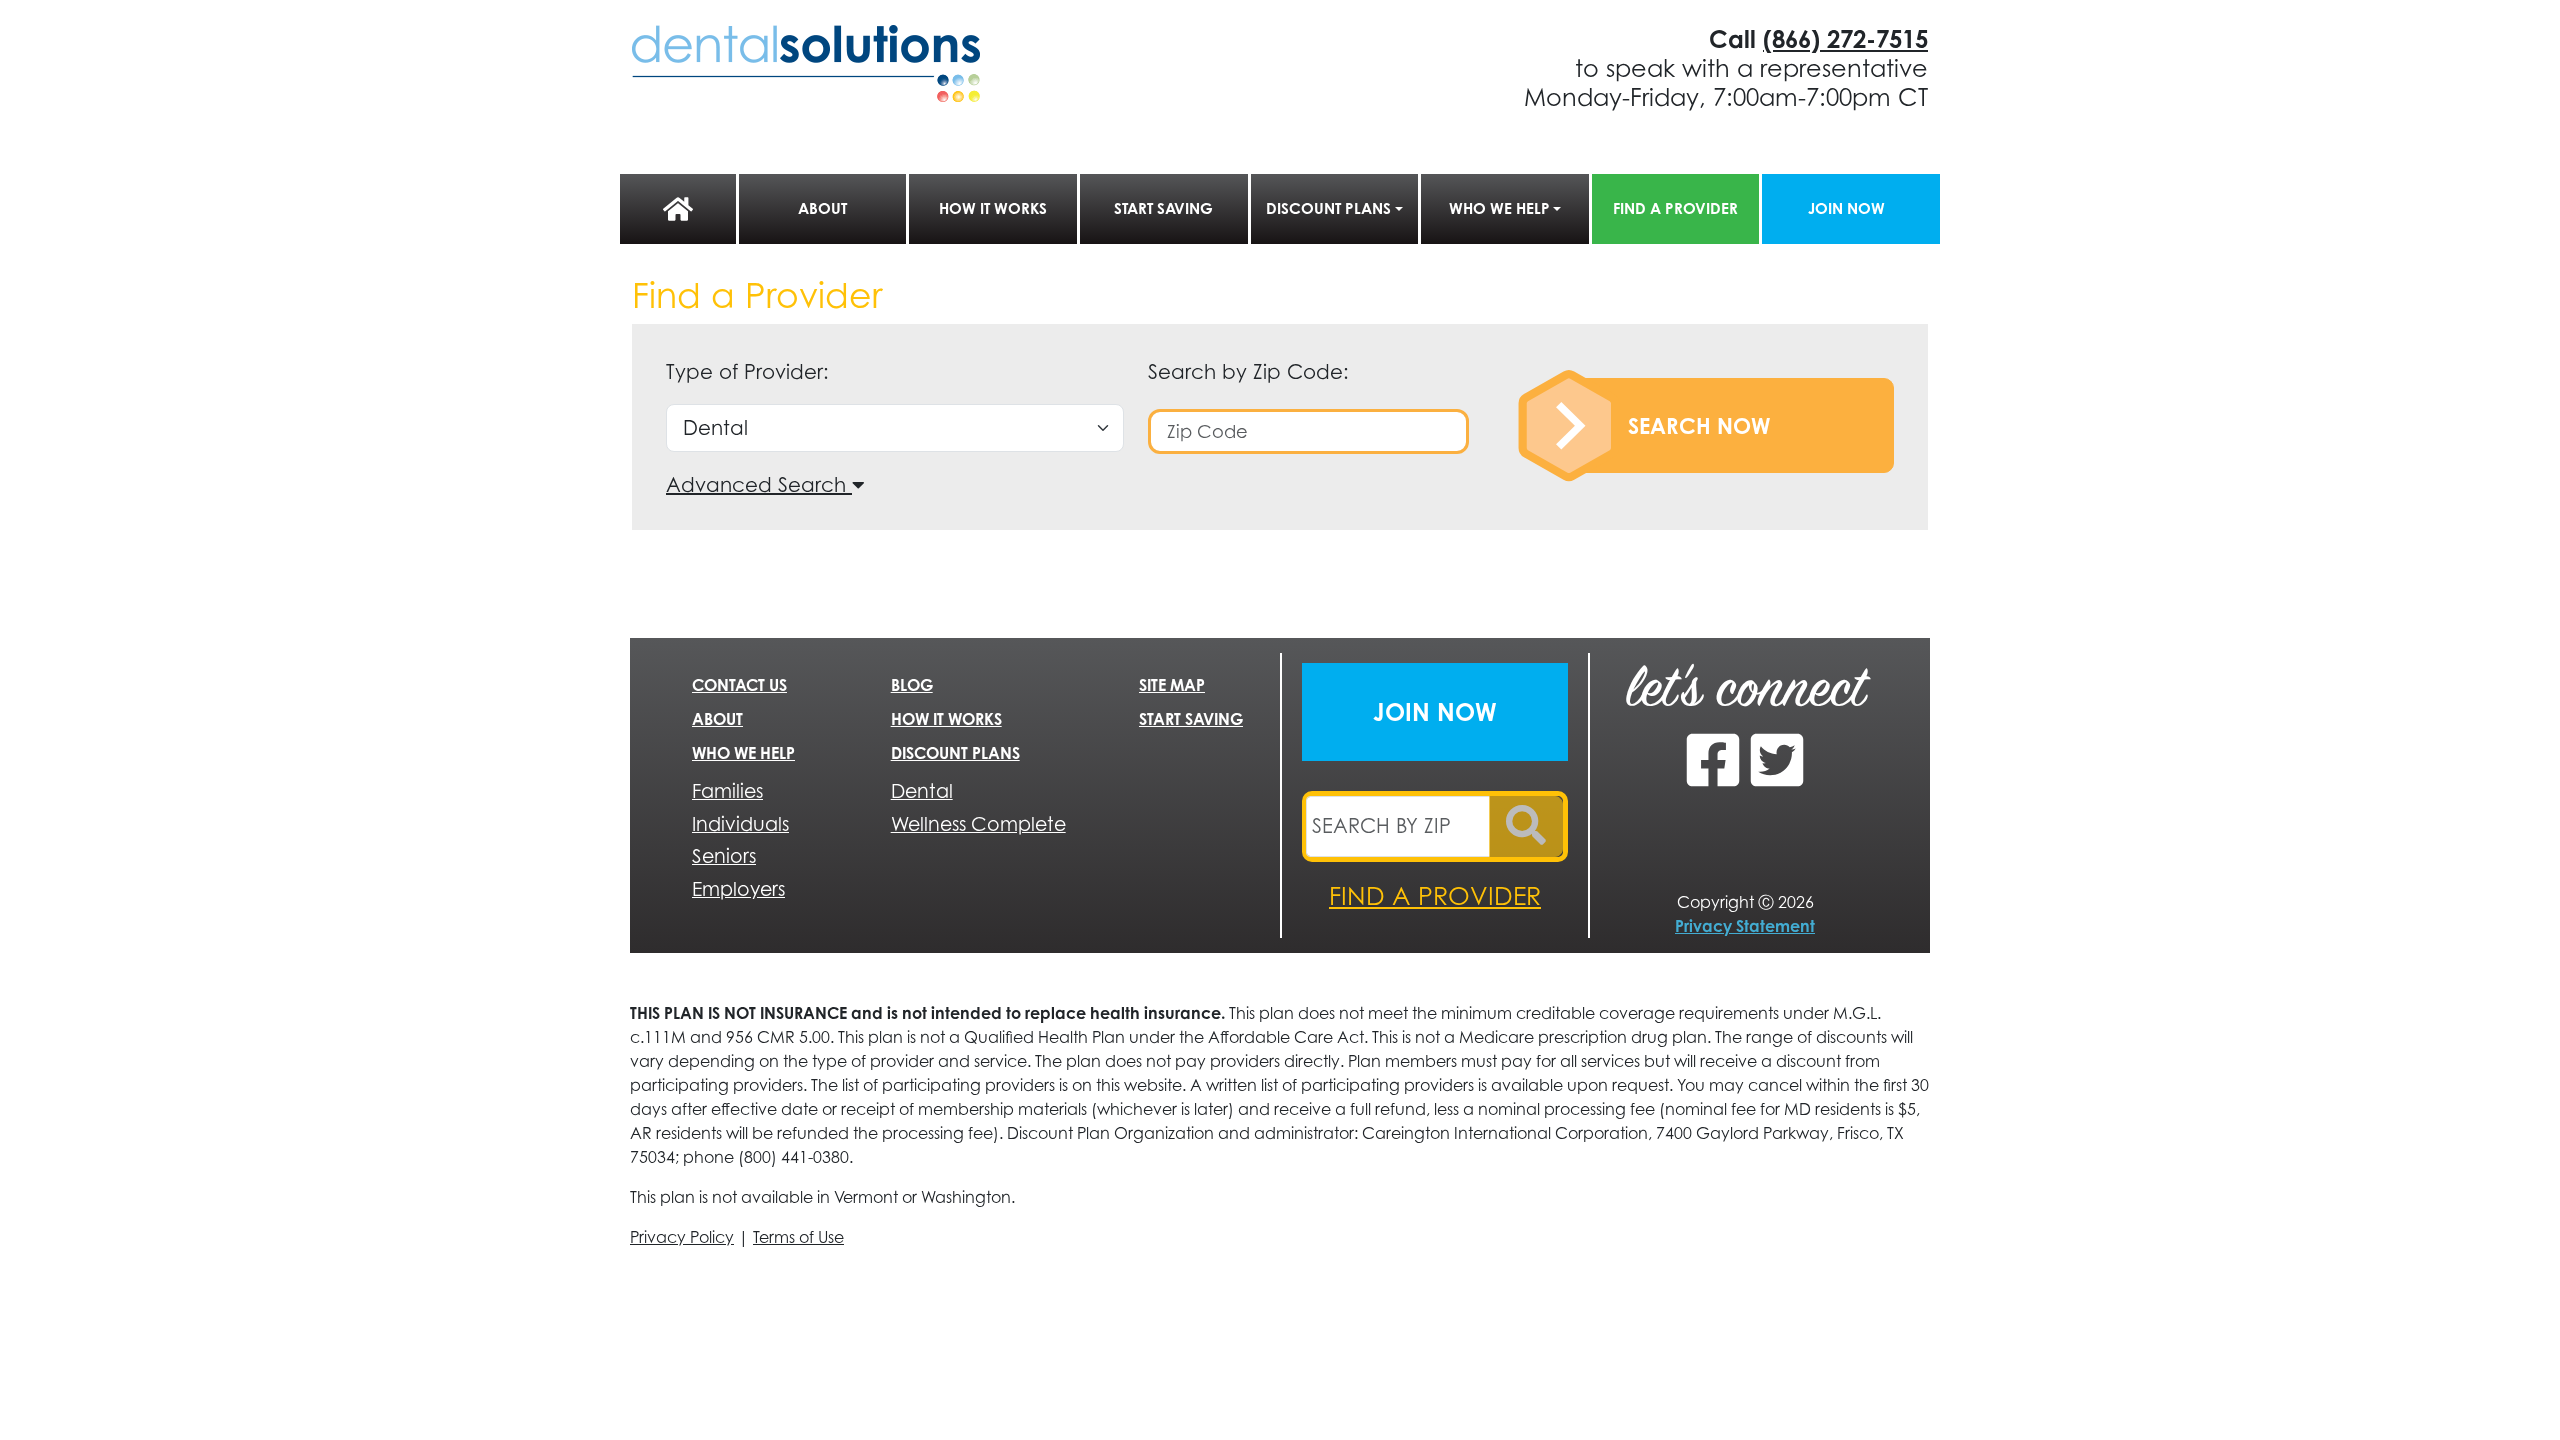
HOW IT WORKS (993, 208)
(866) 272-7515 (1845, 39)
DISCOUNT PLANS (1328, 208)
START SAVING (1163, 208)
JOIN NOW (1846, 208)
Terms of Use (798, 1237)
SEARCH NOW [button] (1699, 425)
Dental (922, 790)
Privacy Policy (682, 1237)
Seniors (724, 855)
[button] (765, 484)
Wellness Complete (978, 823)
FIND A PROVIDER (1675, 208)
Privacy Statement (1745, 926)
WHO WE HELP (1499, 208)
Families (727, 790)
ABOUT (822, 208)
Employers (738, 888)
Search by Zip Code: (1248, 371)
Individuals (740, 823)
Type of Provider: (747, 371)
